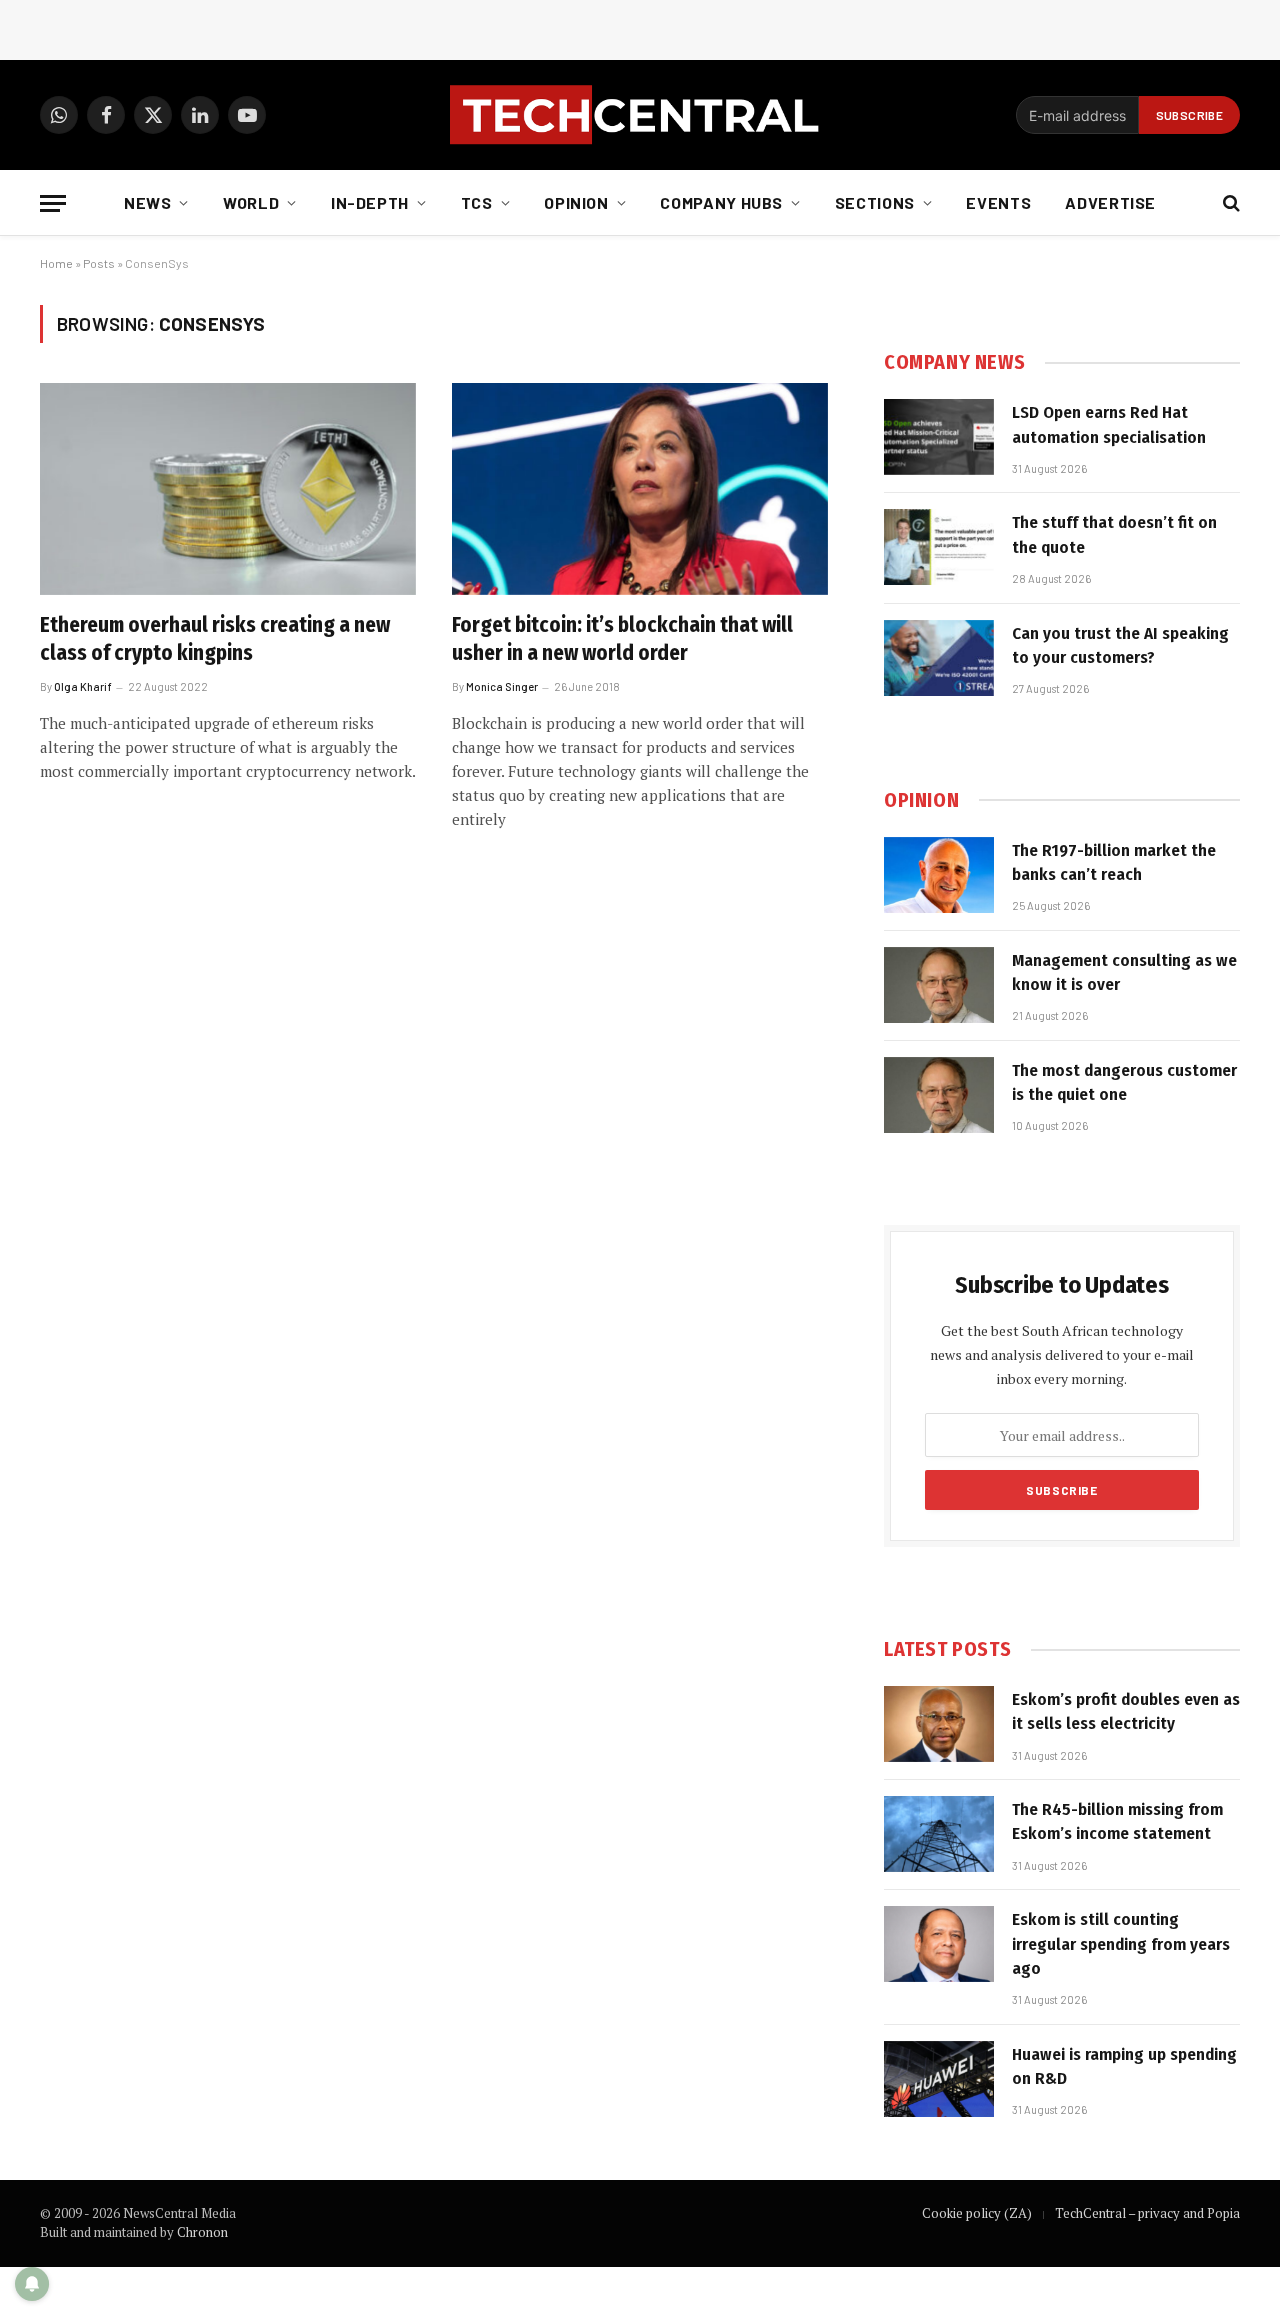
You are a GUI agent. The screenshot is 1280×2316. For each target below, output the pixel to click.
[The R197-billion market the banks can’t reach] (939, 875)
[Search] (1229, 203)
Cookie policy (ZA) (977, 2213)
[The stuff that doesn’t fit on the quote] (939, 547)
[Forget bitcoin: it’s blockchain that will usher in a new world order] (640, 489)
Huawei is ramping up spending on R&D (1124, 2066)
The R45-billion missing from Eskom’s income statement (1117, 1821)
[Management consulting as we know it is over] (939, 985)
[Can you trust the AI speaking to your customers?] (939, 658)
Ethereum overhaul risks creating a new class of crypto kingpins (215, 639)
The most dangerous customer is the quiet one (1124, 1082)
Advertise (1110, 202)
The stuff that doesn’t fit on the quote (1114, 534)
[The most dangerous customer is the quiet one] (939, 1095)
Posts (99, 263)
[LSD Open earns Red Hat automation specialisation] (939, 437)
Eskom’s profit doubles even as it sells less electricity (1126, 1711)
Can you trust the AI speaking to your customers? (1120, 645)
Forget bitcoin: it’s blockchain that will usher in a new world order (622, 639)
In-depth (370, 202)
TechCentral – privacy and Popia (1147, 2213)
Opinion (576, 202)
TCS (477, 202)
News (148, 202)
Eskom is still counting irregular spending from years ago (1121, 1944)
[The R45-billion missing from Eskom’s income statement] (939, 1834)
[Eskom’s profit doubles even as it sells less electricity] (939, 1724)
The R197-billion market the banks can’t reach (1114, 862)
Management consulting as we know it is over (1124, 972)
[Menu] (53, 203)
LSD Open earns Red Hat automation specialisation (1109, 424)
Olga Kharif (83, 686)
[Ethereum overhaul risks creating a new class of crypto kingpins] (228, 489)
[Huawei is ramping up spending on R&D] (939, 2079)
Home (56, 263)
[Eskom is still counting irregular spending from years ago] (939, 1944)
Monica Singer (502, 686)
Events (998, 202)
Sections (875, 202)
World (251, 202)
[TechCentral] (640, 115)
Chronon (202, 2232)
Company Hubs (721, 202)
